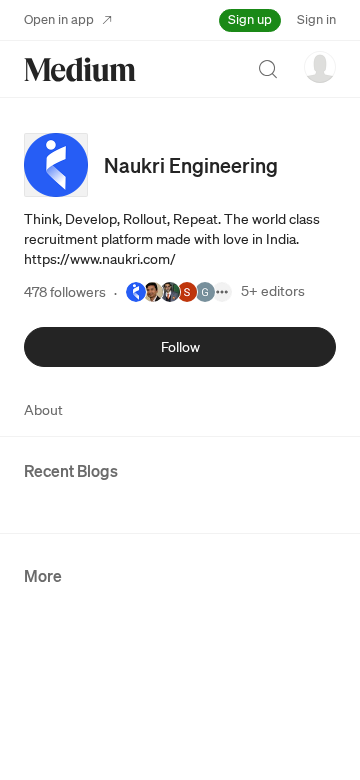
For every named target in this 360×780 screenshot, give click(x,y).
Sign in (316, 19)
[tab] (43, 410)
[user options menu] (320, 67)
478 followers (65, 292)
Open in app (59, 19)
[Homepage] (80, 69)
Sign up (250, 19)
